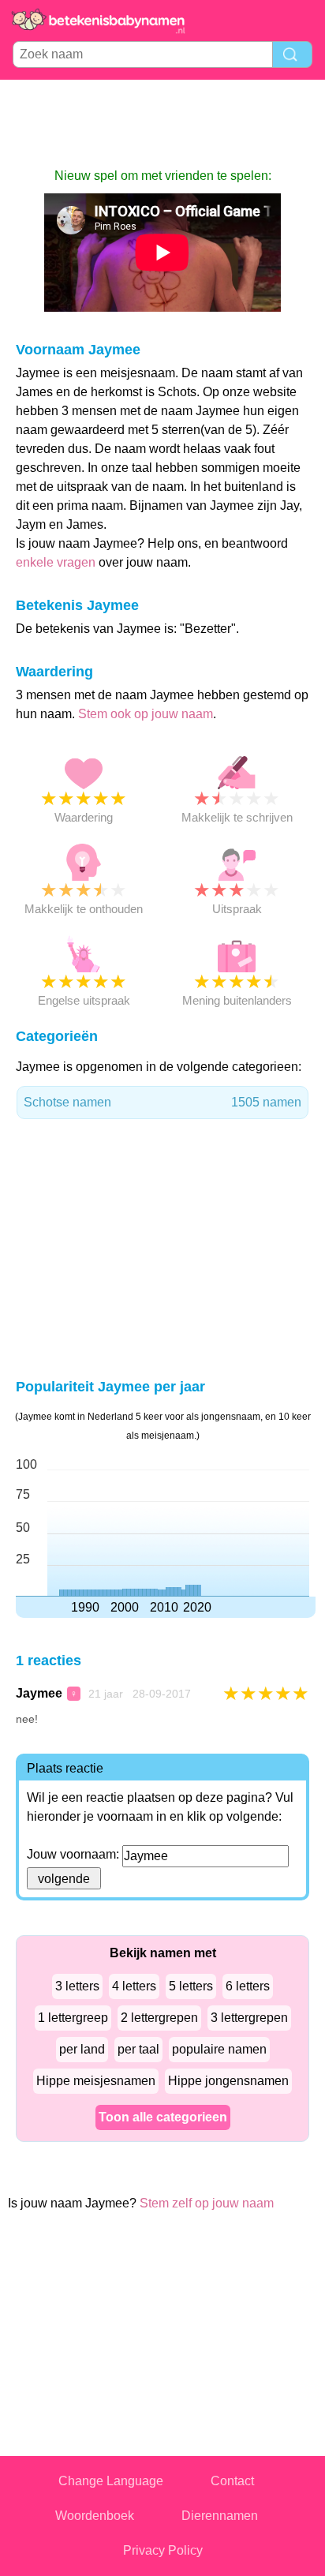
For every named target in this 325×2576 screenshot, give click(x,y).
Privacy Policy (163, 2550)
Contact (232, 2481)
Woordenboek (95, 2516)
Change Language (111, 2481)
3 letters (77, 1986)
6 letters (248, 1986)
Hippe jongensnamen (228, 2081)
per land (82, 2049)
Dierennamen (220, 2516)
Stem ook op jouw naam (146, 714)
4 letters (134, 1986)
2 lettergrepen (159, 2018)
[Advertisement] (162, 123)
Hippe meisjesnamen (96, 2081)
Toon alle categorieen (163, 2117)
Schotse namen (162, 1102)
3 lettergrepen (249, 2018)
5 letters (191, 1986)
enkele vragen (56, 562)
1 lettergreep (73, 2018)
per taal (138, 2049)
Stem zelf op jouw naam (207, 2203)
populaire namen (219, 2049)
